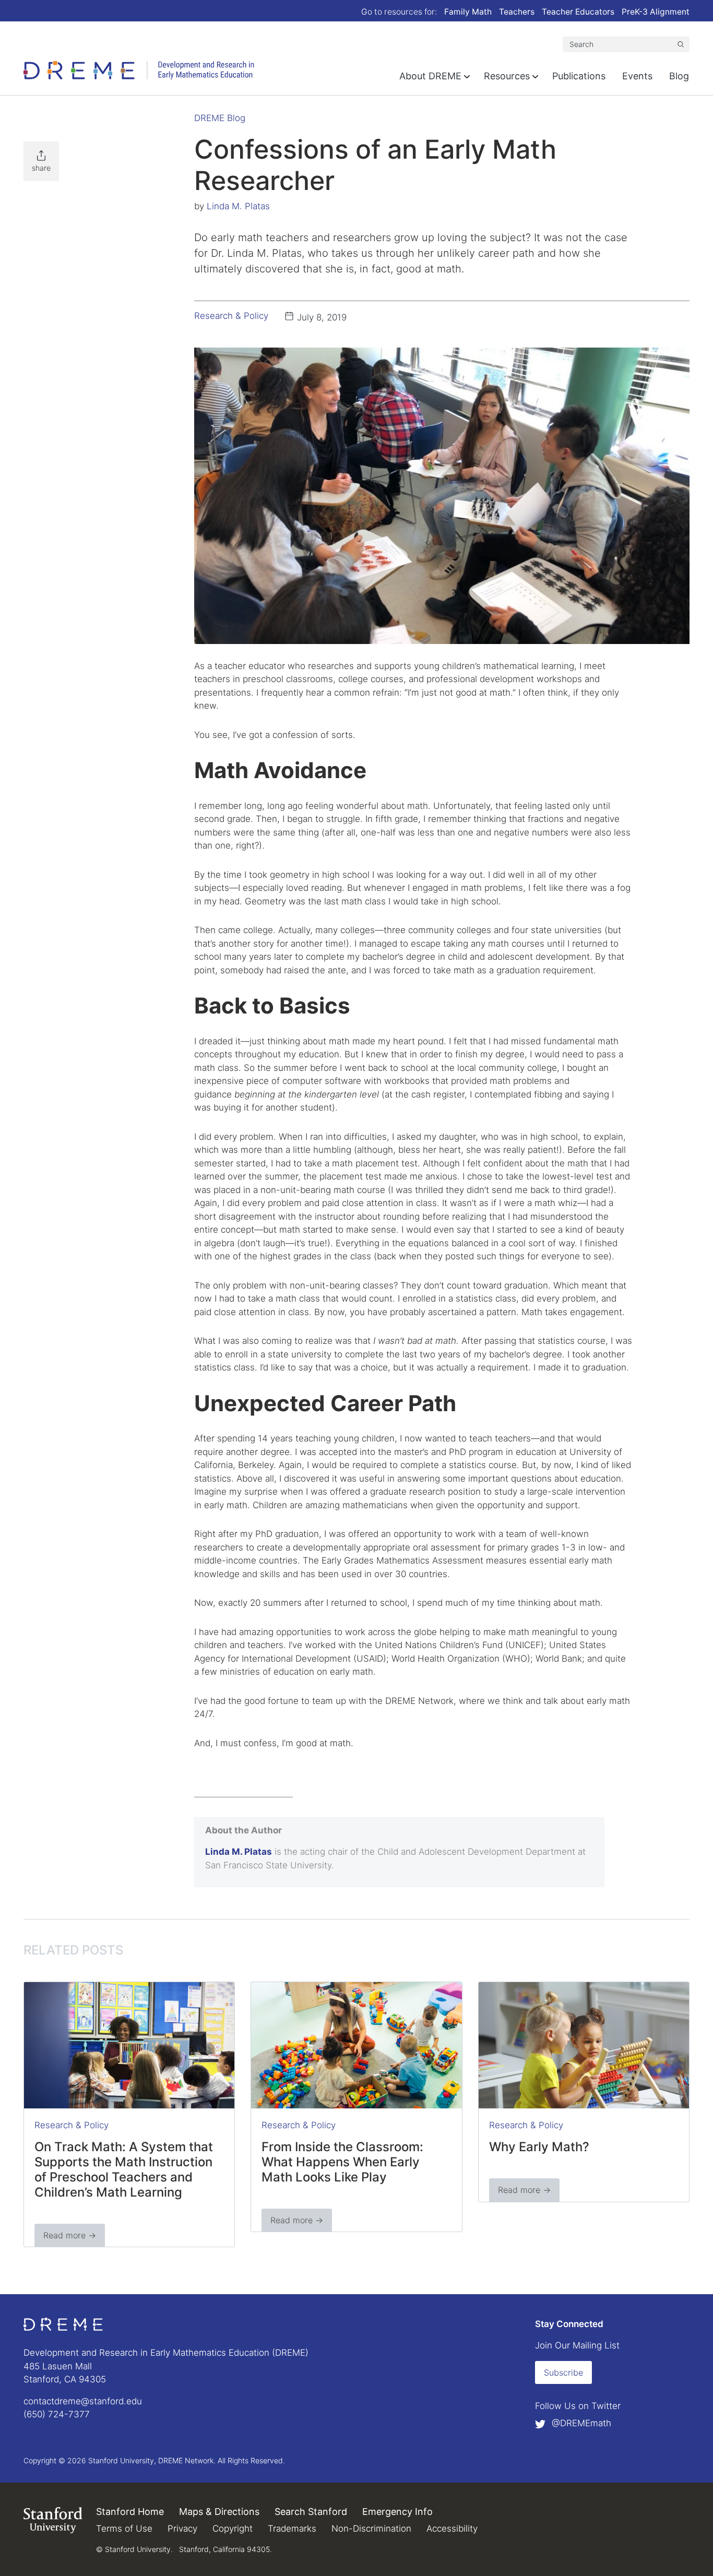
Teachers (517, 12)
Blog (679, 76)
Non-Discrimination (371, 2529)
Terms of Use (124, 2529)
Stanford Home (130, 2512)
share (41, 168)
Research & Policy (231, 316)
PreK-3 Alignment (656, 12)
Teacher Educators (578, 12)
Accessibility (452, 2529)
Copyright (233, 2529)
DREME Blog (220, 118)
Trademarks (292, 2529)
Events (637, 76)
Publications (579, 76)
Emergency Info (397, 2512)
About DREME (430, 76)
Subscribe (563, 2372)
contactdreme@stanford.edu (83, 2401)
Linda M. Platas (238, 206)
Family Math (468, 12)
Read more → (70, 2235)
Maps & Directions (219, 2512)
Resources (507, 76)
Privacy (182, 2529)
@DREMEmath (580, 2423)
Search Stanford (311, 2512)
